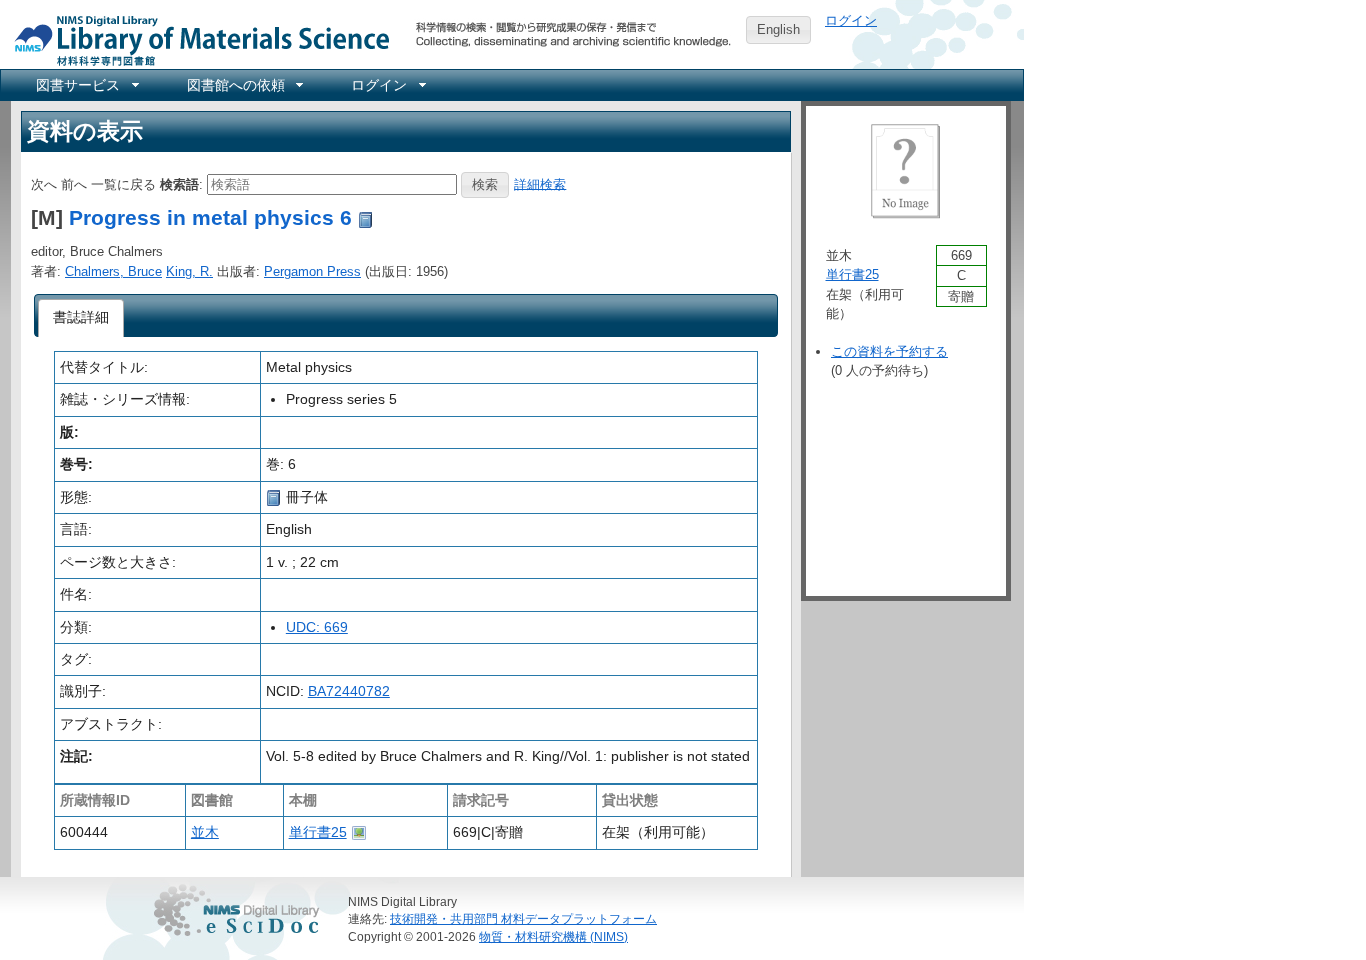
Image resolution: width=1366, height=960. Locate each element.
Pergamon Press (312, 271)
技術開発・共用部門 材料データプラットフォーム (523, 918)
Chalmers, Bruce (113, 271)
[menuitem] (86, 85)
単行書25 (318, 832)
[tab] (81, 318)
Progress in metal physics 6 (210, 217)
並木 (205, 832)
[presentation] (81, 318)
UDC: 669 (317, 627)
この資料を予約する (889, 351)
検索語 (179, 183)
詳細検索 (540, 183)
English (778, 29)
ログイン (851, 20)
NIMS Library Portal (196, 39)
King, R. (189, 271)
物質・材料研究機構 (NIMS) (553, 936)
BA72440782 (349, 691)
